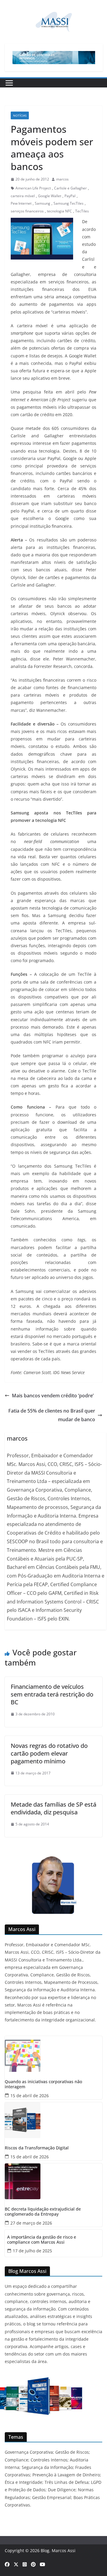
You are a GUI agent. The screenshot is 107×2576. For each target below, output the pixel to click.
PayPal (70, 196)
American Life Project (33, 188)
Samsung (43, 203)
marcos (62, 179)
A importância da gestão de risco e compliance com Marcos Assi (42, 2240)
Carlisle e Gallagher (70, 188)
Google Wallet (50, 196)
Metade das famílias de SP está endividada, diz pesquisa (53, 1808)
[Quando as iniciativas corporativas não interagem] (53, 2054)
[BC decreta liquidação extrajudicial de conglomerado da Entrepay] (53, 2181)
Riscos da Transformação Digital (37, 2148)
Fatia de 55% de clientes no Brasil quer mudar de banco (52, 1415)
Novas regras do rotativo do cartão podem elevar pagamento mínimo (49, 1753)
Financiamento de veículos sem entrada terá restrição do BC (52, 1694)
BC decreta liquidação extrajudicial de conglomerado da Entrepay (43, 2212)
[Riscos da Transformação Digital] (53, 2120)
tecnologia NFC (59, 211)
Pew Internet (21, 203)
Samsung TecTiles (69, 203)
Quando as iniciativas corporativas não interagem (43, 2084)
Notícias (20, 115)
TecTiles (82, 211)
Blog (45, 2550)
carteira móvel (23, 196)
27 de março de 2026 (31, 2223)
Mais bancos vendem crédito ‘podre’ (53, 1396)
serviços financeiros (27, 211)
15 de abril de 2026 (30, 2096)
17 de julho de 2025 (32, 2251)
